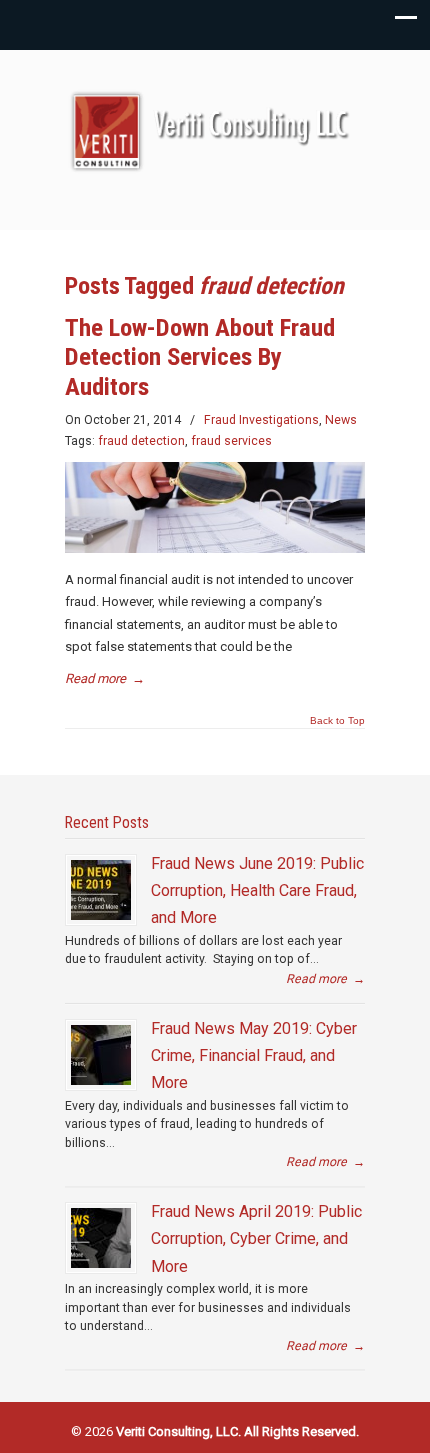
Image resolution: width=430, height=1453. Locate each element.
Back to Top (337, 721)
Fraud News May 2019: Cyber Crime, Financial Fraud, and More (254, 1056)
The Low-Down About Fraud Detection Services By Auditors (200, 357)
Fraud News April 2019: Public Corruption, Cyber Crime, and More (256, 1239)
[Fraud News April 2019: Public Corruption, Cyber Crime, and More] (101, 1238)
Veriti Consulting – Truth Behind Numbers (215, 131)
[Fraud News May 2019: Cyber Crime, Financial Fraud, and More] (101, 1055)
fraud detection (141, 441)
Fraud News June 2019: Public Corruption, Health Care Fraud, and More (257, 891)
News (341, 420)
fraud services (231, 441)
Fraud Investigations (261, 420)
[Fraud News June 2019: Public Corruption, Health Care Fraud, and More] (101, 890)
